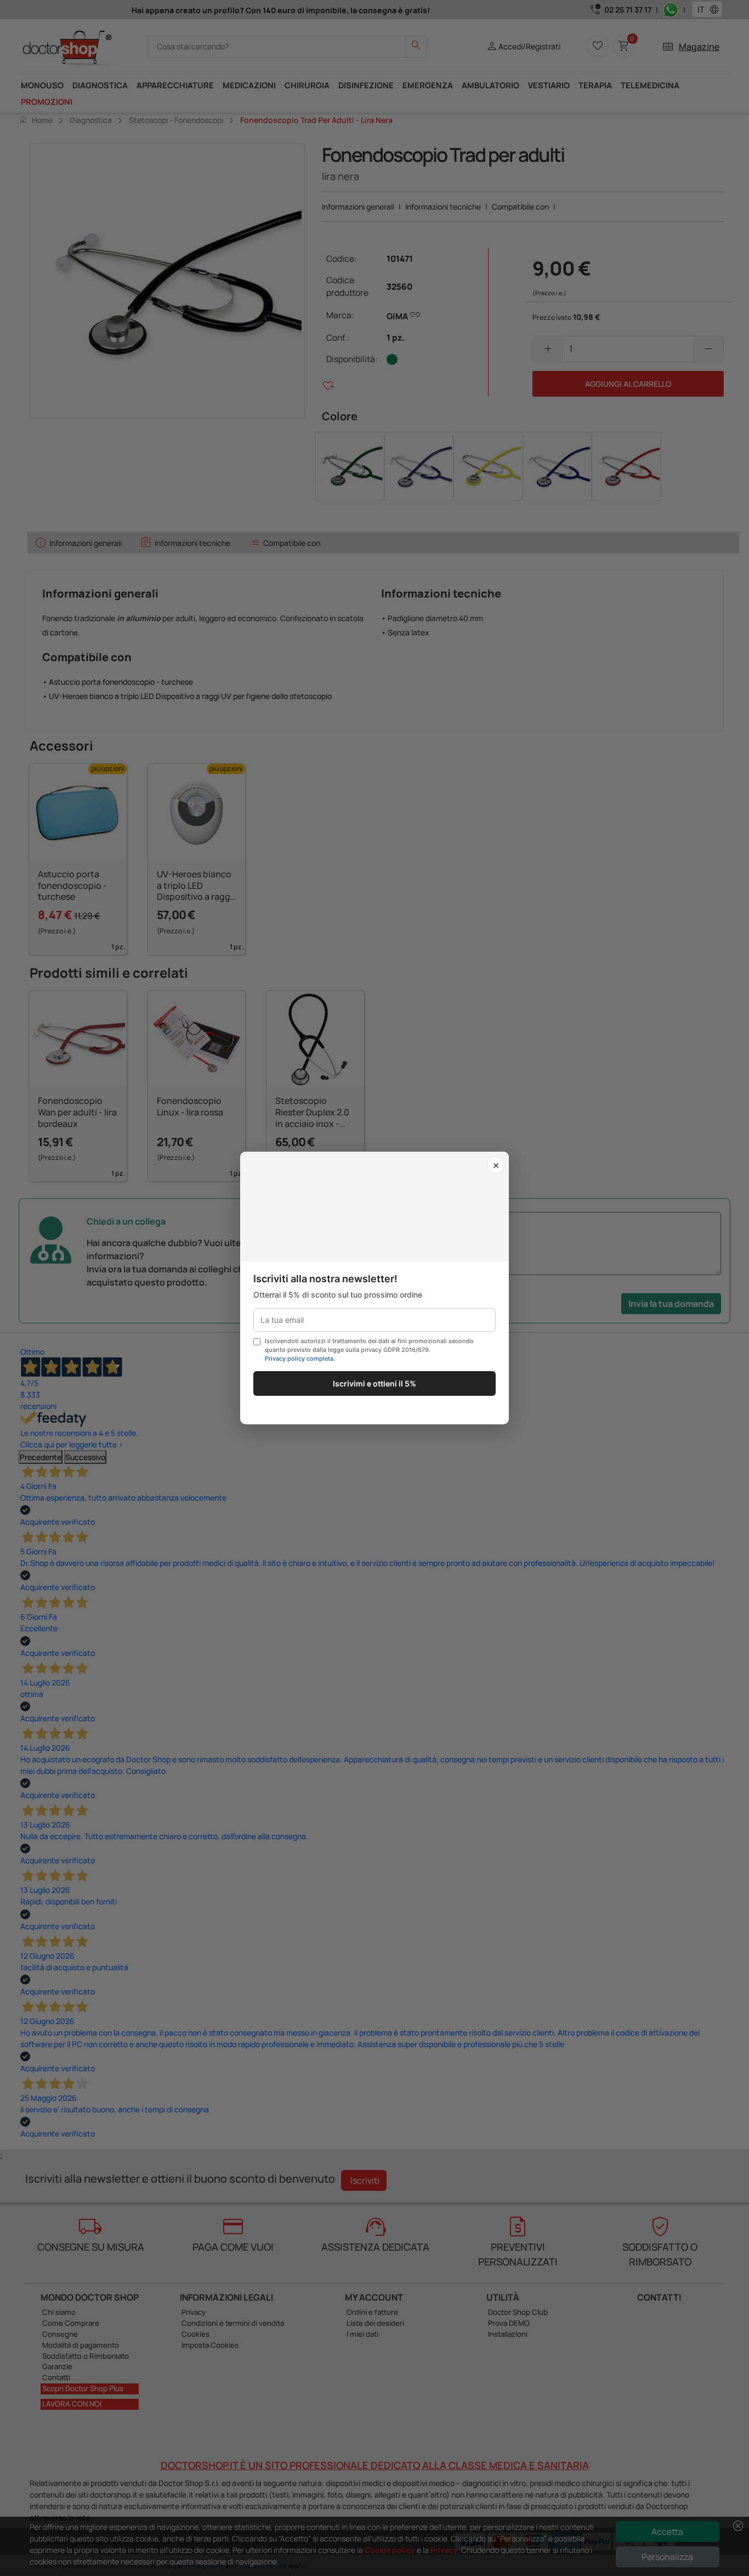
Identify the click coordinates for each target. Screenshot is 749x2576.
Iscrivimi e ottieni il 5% (374, 1383)
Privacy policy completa (299, 1359)
